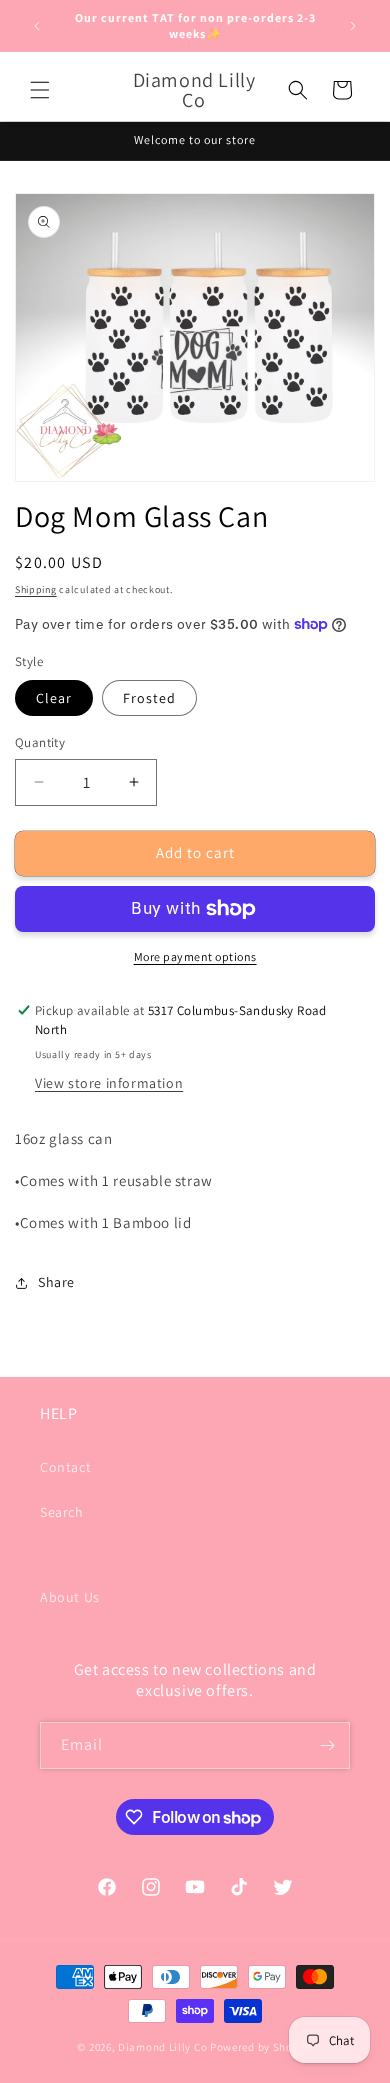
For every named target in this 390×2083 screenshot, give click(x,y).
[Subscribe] (327, 1745)
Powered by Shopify (261, 2047)
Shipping (36, 589)
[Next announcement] (353, 26)
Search (62, 1512)
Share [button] (56, 1282)
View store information (109, 1083)
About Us (70, 1597)
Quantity (40, 742)
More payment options (195, 956)
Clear (54, 698)
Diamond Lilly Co (162, 2047)
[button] (40, 90)
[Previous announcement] (37, 26)
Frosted (149, 698)
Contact (65, 1467)
